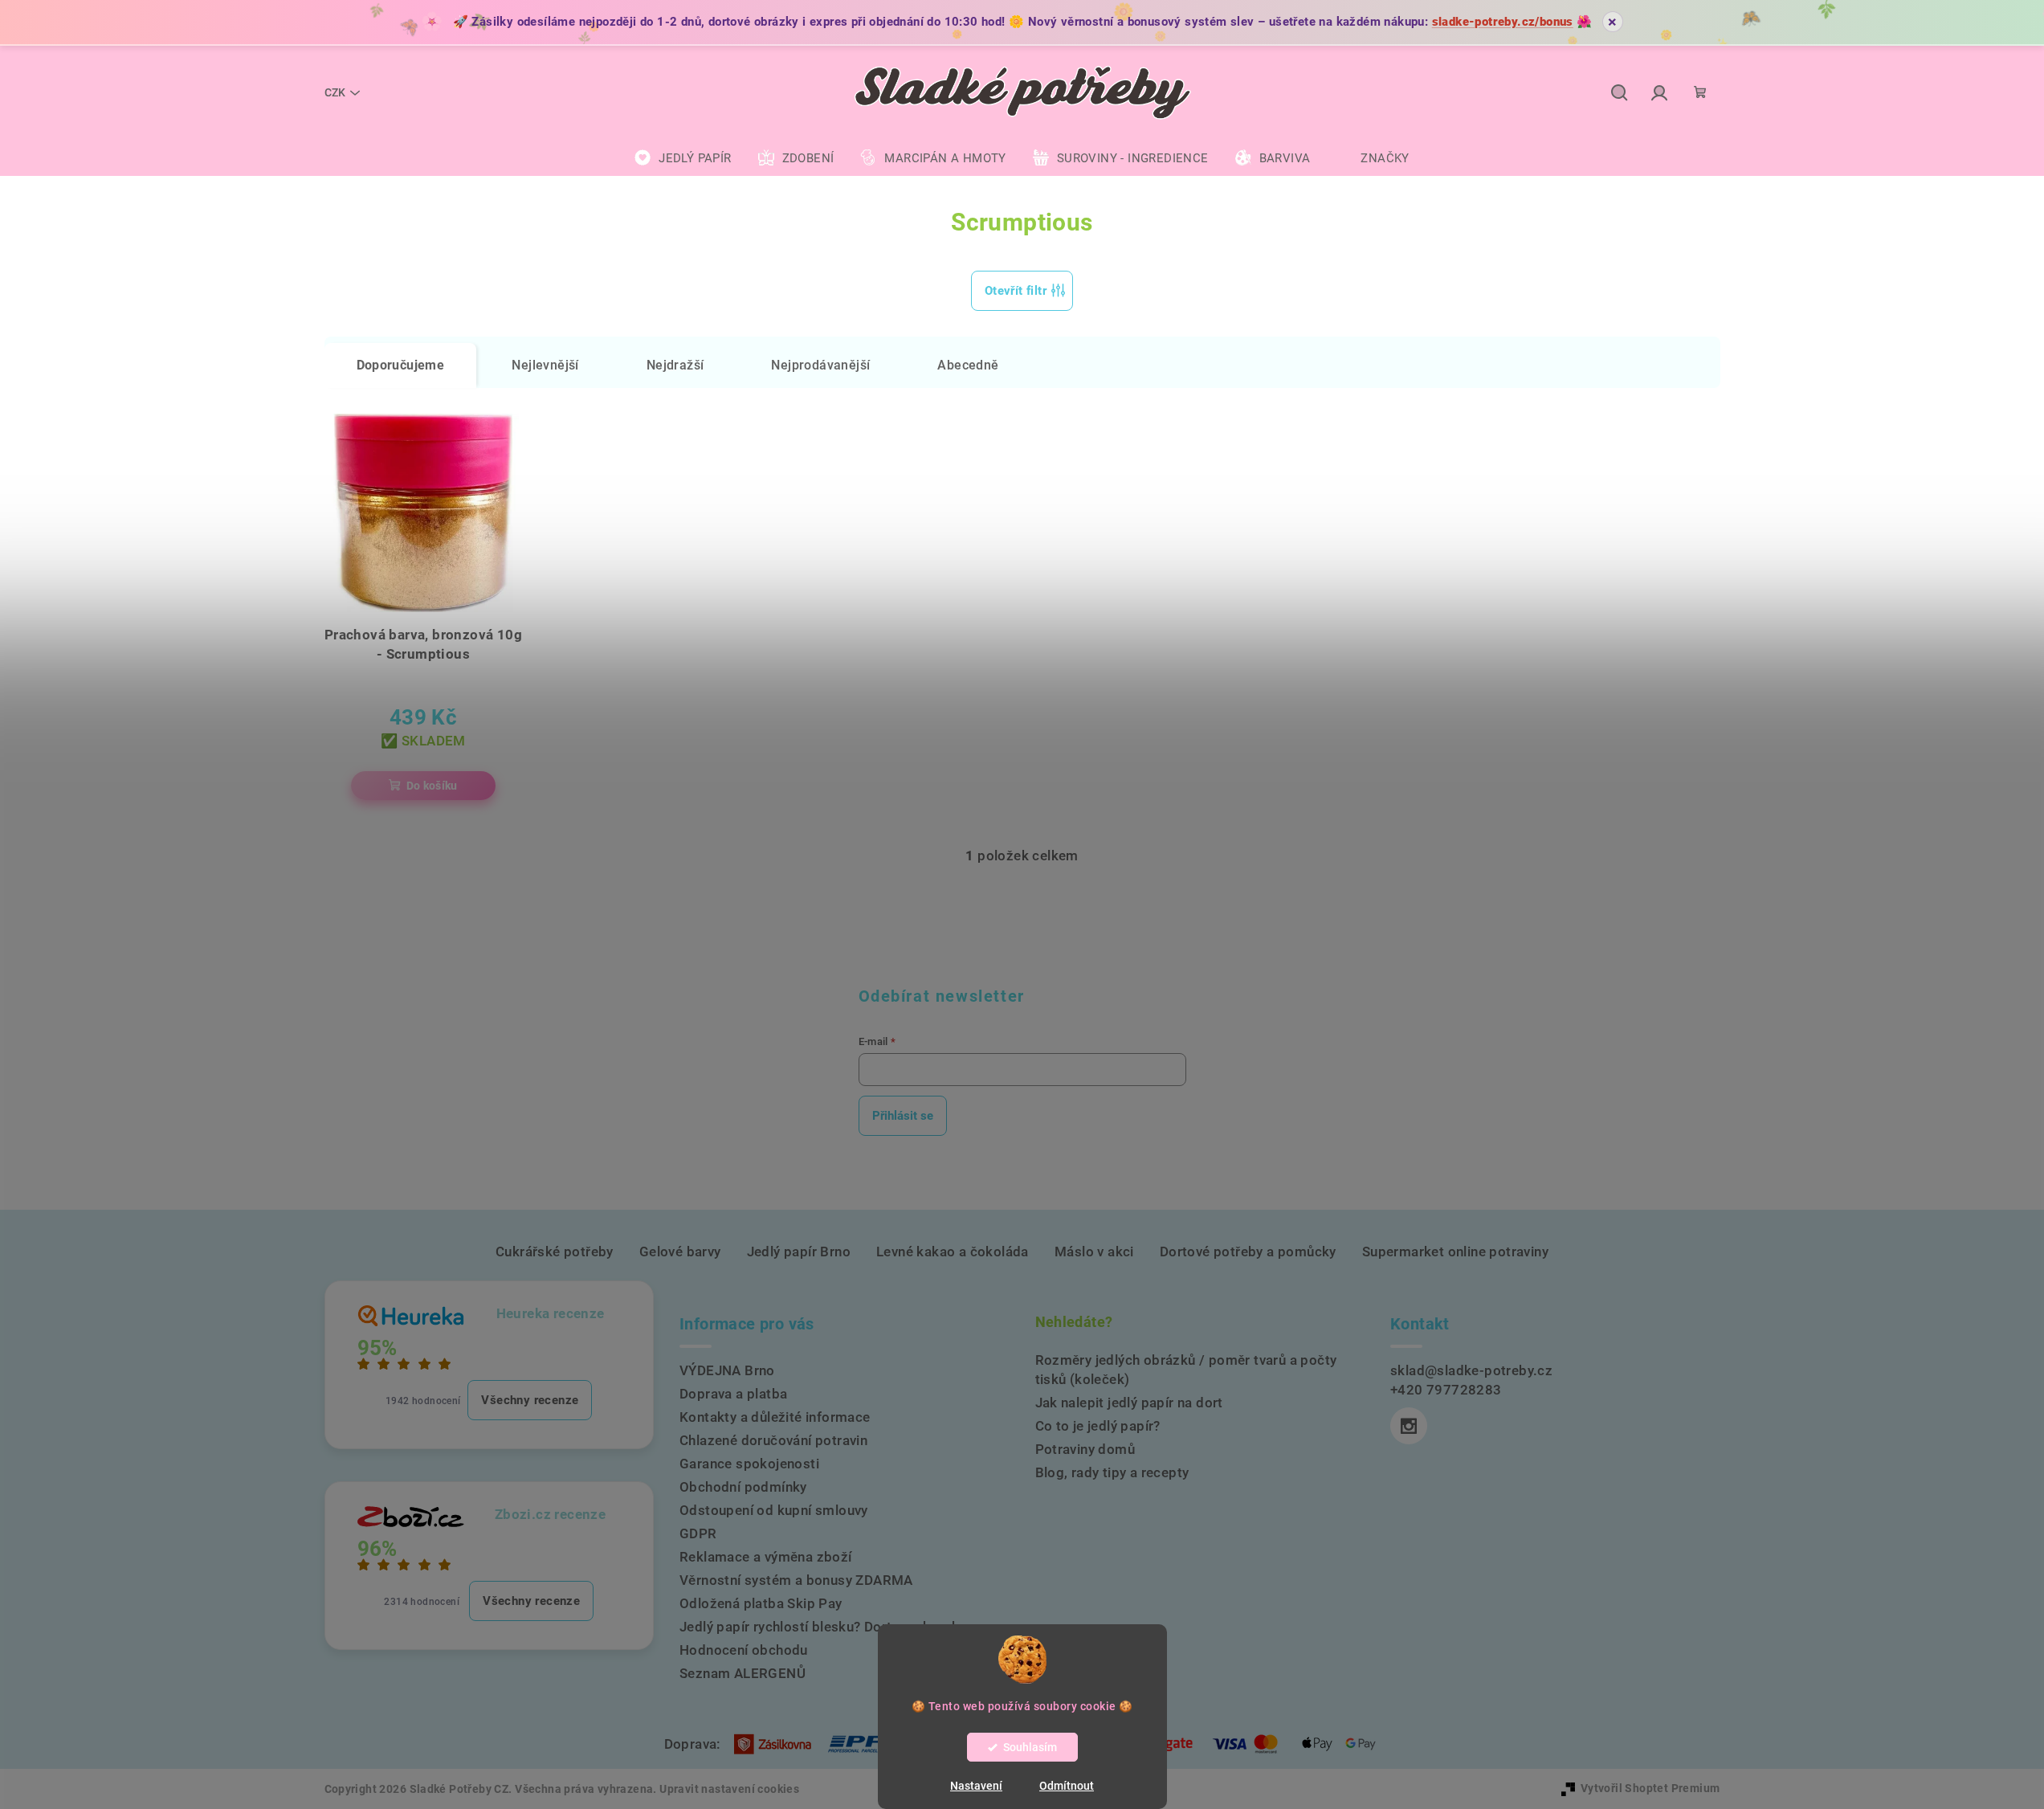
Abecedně (968, 365)
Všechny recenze (530, 1400)
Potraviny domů (1085, 1449)
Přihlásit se (903, 1116)
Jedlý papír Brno (799, 1252)
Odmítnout (1067, 1786)
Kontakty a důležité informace (775, 1417)
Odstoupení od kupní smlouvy (774, 1510)
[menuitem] (683, 158)
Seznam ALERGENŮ (743, 1673)
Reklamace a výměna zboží (766, 1557)
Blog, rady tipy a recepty (1112, 1472)
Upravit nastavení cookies (729, 1789)
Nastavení (976, 1786)
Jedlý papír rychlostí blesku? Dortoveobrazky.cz (832, 1627)
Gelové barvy (680, 1252)
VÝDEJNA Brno (727, 1370)
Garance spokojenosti (749, 1464)
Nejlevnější (545, 365)
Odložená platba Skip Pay (761, 1603)
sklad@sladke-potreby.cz (1471, 1370)
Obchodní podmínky (743, 1487)
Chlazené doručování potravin (773, 1440)
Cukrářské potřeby (555, 1252)
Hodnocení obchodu (744, 1650)
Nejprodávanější (820, 365)
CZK (335, 92)
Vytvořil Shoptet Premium (1650, 1788)
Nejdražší (675, 365)
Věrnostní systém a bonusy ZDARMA (796, 1580)
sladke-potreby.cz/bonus (1503, 22)
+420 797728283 (1446, 1390)
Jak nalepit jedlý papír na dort (1129, 1403)
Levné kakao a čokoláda (953, 1252)
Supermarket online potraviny (1455, 1252)
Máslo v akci (1094, 1252)
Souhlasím (1030, 1747)
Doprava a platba (733, 1394)
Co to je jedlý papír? (1098, 1426)
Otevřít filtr (1016, 291)
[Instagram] (1409, 1426)
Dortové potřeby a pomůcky (1248, 1252)
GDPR (698, 1533)
